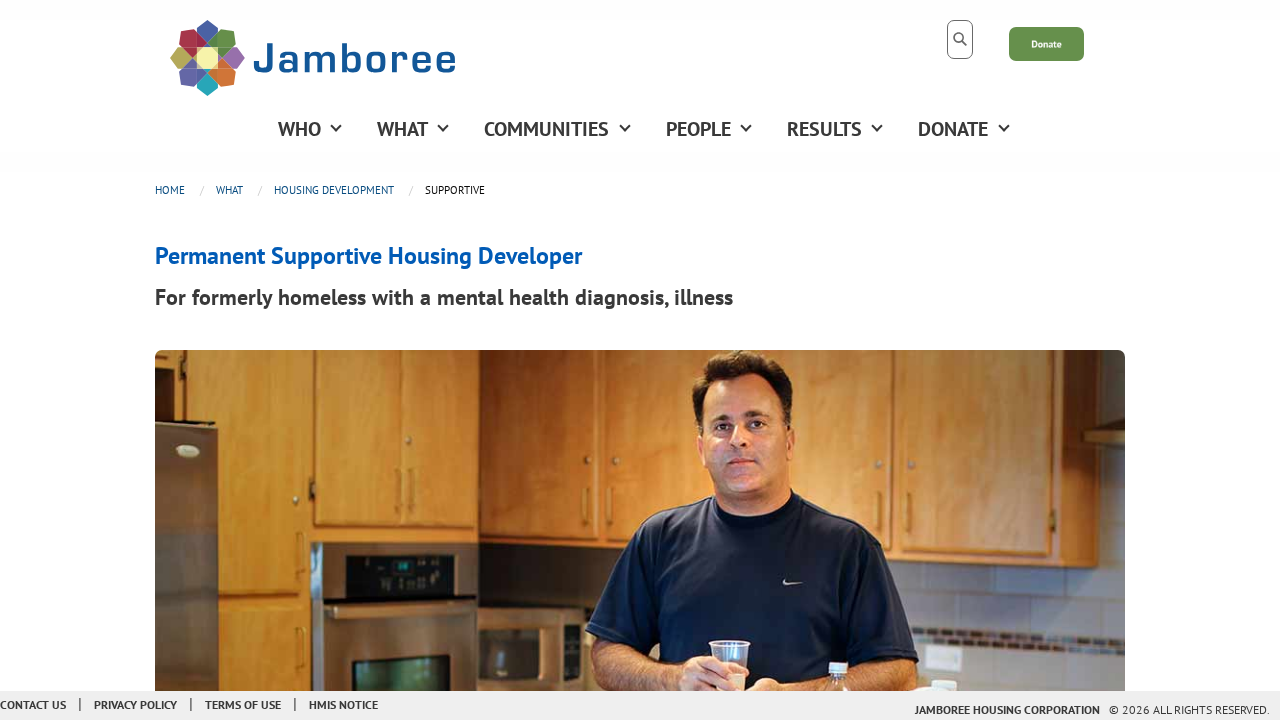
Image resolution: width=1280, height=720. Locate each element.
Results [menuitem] (824, 129)
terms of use (243, 704)
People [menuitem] (698, 129)
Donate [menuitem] (953, 129)
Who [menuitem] (299, 129)
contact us (33, 704)
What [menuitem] (402, 129)
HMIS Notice (343, 704)
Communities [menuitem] (546, 129)
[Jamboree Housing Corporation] (312, 56)
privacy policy (135, 704)
